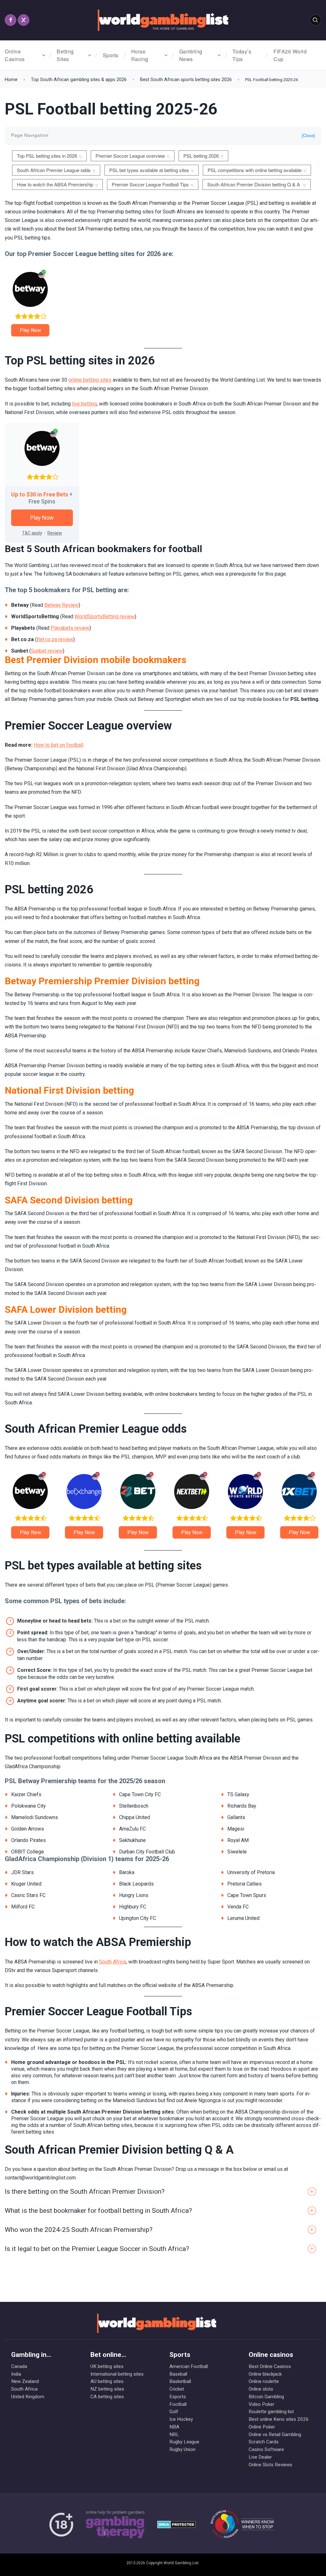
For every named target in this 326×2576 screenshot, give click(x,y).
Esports (178, 2397)
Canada (19, 2366)
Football (178, 2404)
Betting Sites (65, 55)
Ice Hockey (181, 2419)
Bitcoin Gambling (266, 2397)
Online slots (261, 2389)
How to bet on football (59, 745)
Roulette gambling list (271, 2412)
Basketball (180, 2381)
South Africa (113, 1962)
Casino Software (266, 2449)
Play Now (30, 330)
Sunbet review (47, 651)
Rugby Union (182, 2449)
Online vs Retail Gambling (275, 2434)
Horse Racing (140, 55)
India (16, 2374)
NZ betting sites (107, 2389)
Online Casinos (15, 55)
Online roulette (264, 2381)
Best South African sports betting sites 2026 (186, 80)
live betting (84, 404)
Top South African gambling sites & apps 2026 (79, 80)
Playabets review (70, 628)
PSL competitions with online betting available (255, 170)
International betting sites (117, 2374)
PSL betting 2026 (201, 156)
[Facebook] (11, 20)
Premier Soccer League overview (130, 156)
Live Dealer (260, 2457)
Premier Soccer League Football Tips (150, 184)
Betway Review (61, 605)
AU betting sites (107, 2381)
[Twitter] (24, 20)
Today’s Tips (242, 55)
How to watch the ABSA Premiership (55, 184)
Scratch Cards (264, 2442)
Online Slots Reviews (270, 2465)
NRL (174, 2434)
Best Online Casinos (270, 2366)
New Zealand (25, 2381)
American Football (189, 2366)
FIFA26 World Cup (290, 55)
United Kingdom (28, 2397)
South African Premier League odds (54, 170)
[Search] (315, 20)
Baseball (178, 2374)
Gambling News (191, 55)
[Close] (308, 136)
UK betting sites (107, 2366)
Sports (111, 55)
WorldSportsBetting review (105, 616)
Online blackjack (265, 2374)
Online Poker (262, 2427)
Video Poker (262, 2404)
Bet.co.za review (55, 639)
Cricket (177, 2389)
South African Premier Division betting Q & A (254, 184)
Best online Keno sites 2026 (276, 2419)
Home (11, 80)
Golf (174, 2412)
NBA (174, 2427)
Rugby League (184, 2442)
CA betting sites (107, 2397)
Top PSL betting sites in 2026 (47, 156)
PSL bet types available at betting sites (149, 170)
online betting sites (90, 380)
